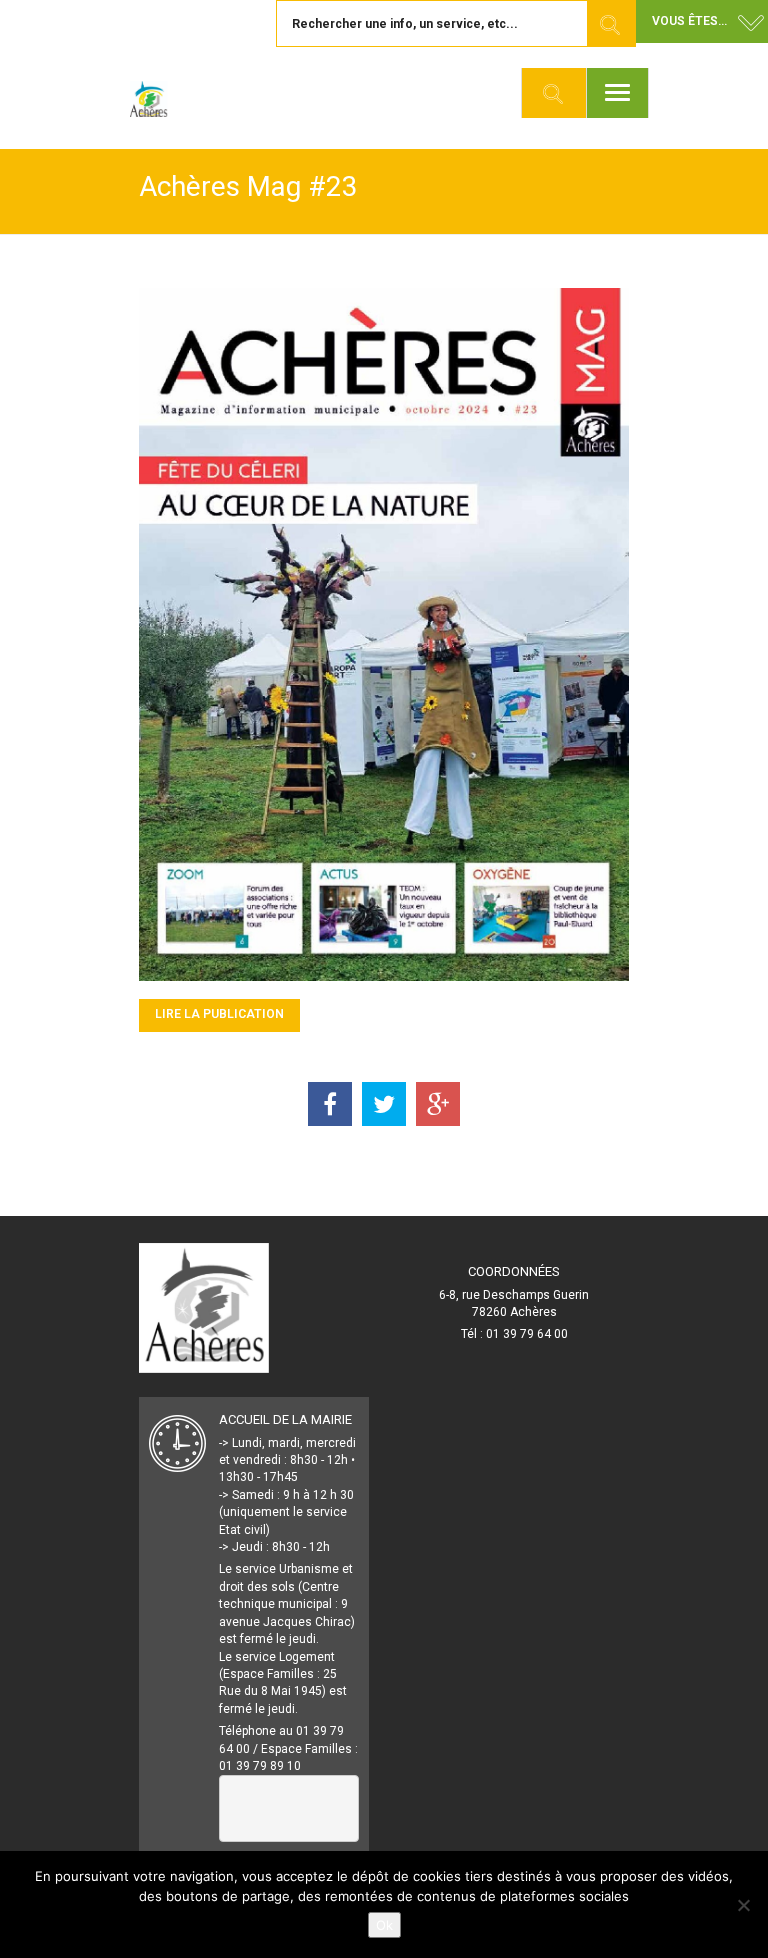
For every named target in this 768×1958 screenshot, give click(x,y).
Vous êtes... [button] (689, 21)
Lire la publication (219, 1014)
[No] (743, 1905)
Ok (384, 1925)
